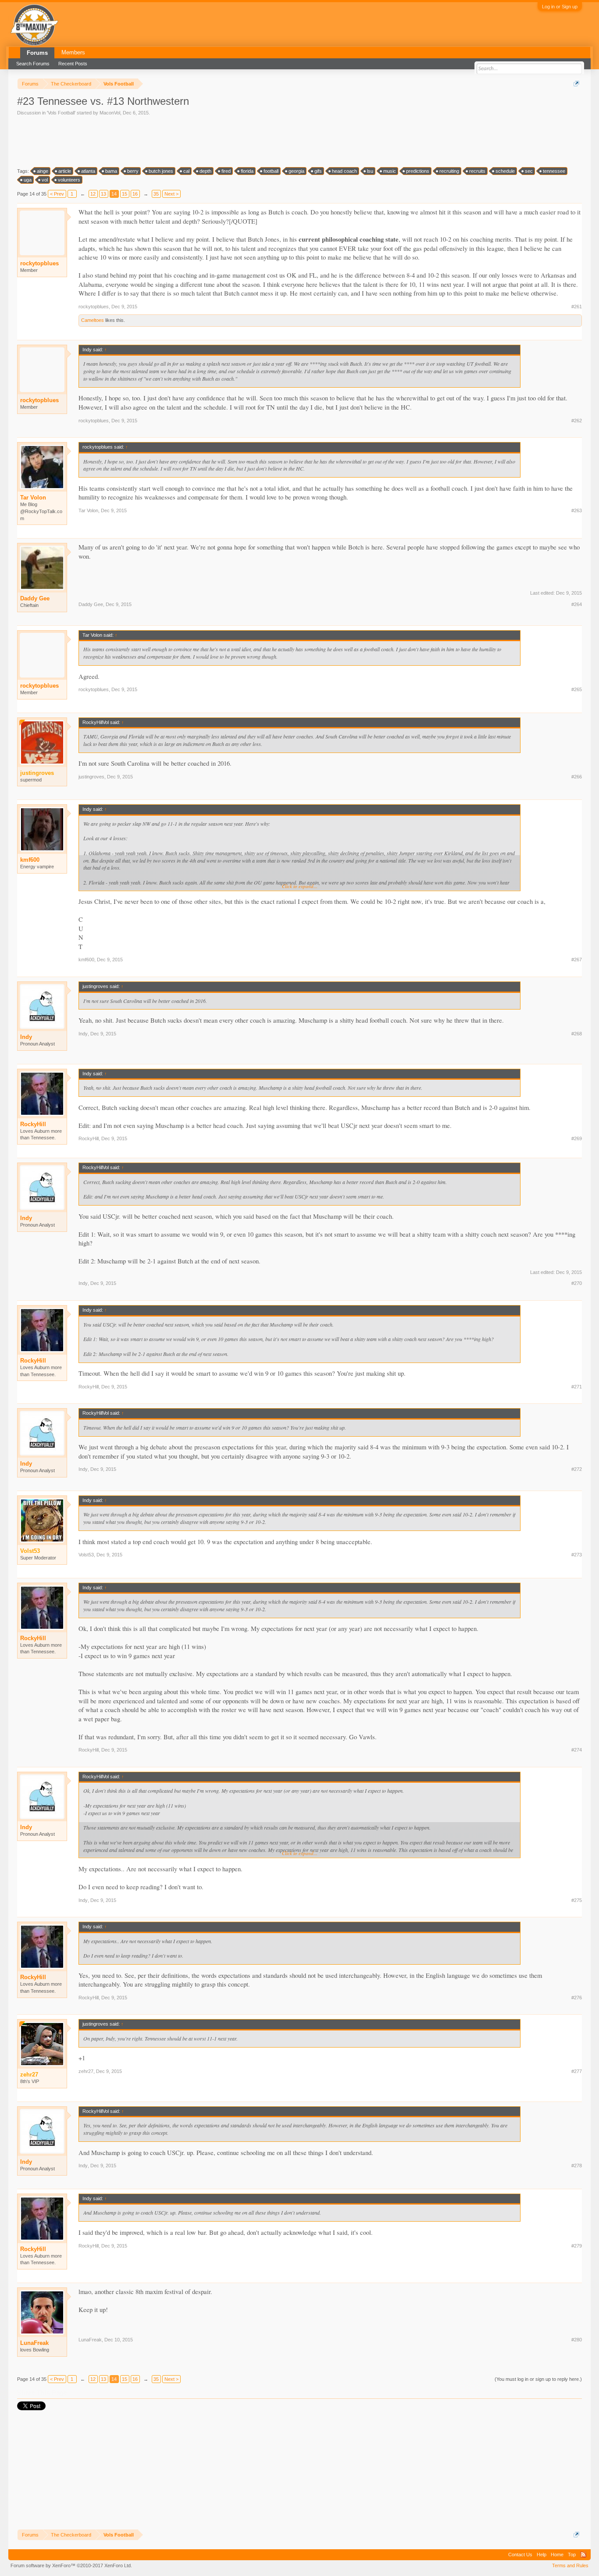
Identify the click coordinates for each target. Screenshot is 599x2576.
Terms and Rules (570, 2565)
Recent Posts (73, 64)
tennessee (554, 171)
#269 (577, 1138)
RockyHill (33, 1124)
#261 (577, 307)
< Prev (57, 194)
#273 (577, 1555)
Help (542, 2555)
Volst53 (86, 1555)
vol (45, 180)
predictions (418, 171)
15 (125, 194)
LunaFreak (34, 2343)
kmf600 (30, 860)
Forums (37, 53)
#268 (577, 1034)
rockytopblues (39, 263)
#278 (577, 2166)
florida (247, 171)
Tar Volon (33, 498)
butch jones (161, 171)
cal (186, 171)
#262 (577, 421)
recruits (477, 171)
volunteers (69, 180)
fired (226, 171)
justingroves (91, 777)
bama (111, 171)
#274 (577, 1750)
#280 (577, 2340)
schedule (505, 171)
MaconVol (110, 113)
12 (93, 194)
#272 (577, 1469)
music (390, 171)
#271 (577, 1387)
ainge (43, 171)
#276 (577, 1998)
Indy (26, 1037)
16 (135, 194)
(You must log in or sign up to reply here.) (538, 2379)
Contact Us (520, 2555)
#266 (577, 777)
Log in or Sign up (560, 7)
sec (529, 171)
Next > (171, 194)
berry (133, 171)
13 (103, 194)
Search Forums (33, 64)
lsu (370, 171)
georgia (296, 171)
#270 (577, 1283)
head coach (344, 171)
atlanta (88, 171)
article (65, 171)
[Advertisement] (177, 141)
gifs (318, 171)
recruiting (449, 171)
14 (114, 194)
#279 (577, 2246)
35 (156, 194)
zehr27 (86, 2071)
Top (572, 2555)
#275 (577, 1900)
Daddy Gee (35, 598)
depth (205, 171)
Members (73, 52)
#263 (577, 510)
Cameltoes (93, 320)
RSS (583, 2555)
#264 (577, 604)
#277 (577, 2071)
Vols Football (61, 113)
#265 (577, 689)
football (271, 171)
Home (557, 2555)
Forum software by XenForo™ (71, 2565)
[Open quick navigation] (576, 84)
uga (28, 180)
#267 (577, 960)
